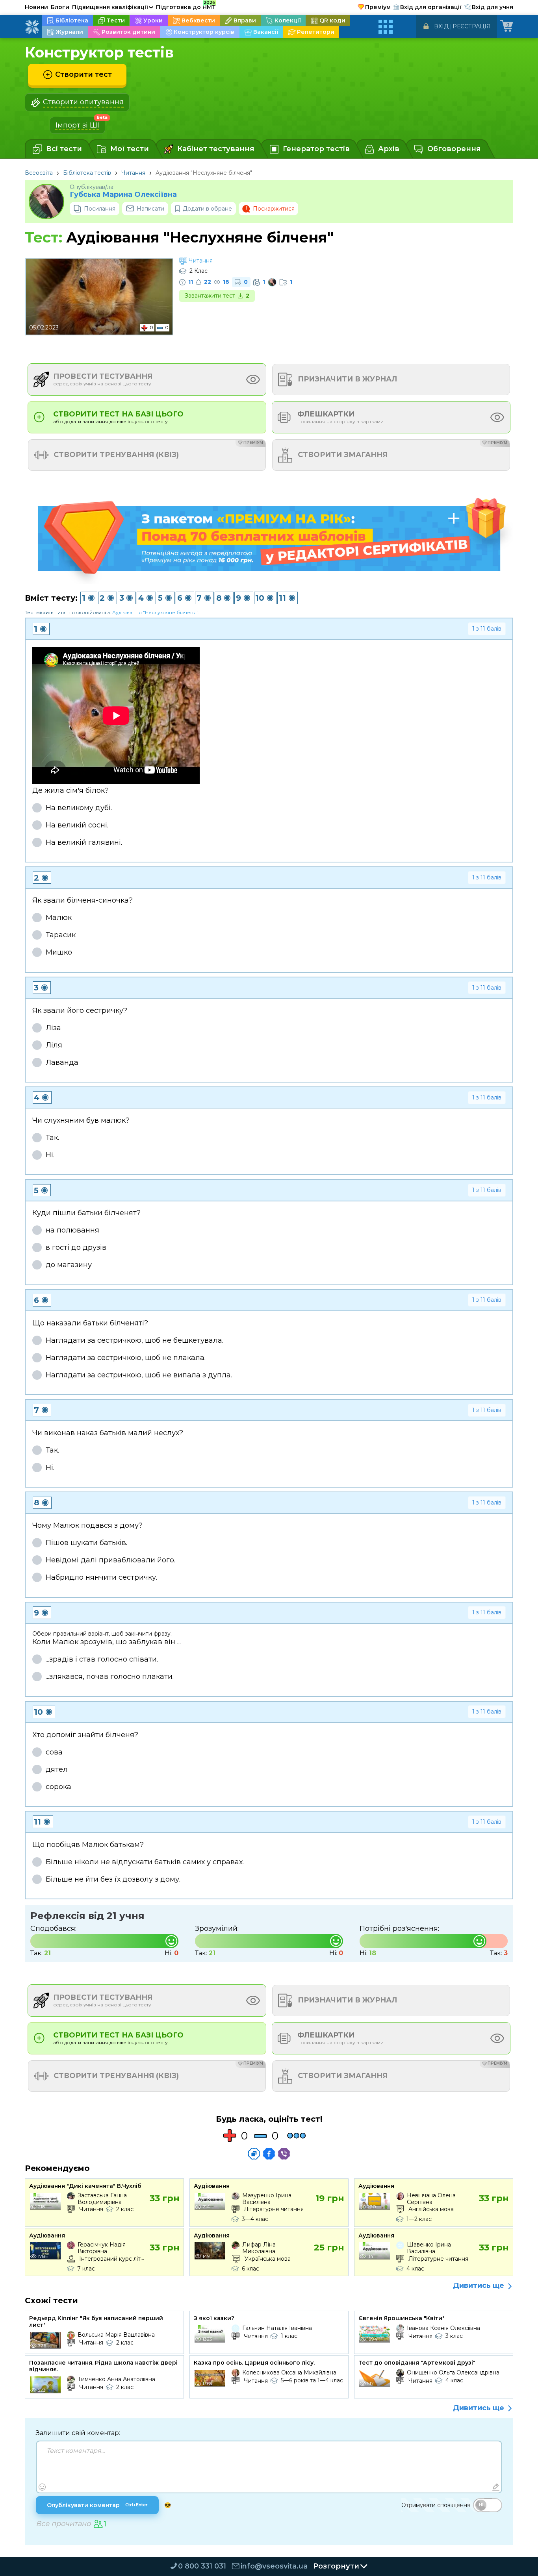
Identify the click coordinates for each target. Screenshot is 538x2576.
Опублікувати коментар (97, 2505)
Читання (133, 173)
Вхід (441, 26)
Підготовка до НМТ (186, 6)
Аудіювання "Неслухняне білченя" (155, 612)
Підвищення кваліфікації (113, 7)
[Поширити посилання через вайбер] (284, 2154)
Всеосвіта (39, 173)
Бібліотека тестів (87, 173)
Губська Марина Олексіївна (123, 195)
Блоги (60, 7)
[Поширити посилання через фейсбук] (269, 2154)
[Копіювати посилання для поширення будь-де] (254, 2154)
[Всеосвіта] (32, 27)
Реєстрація (472, 26)
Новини (36, 7)
